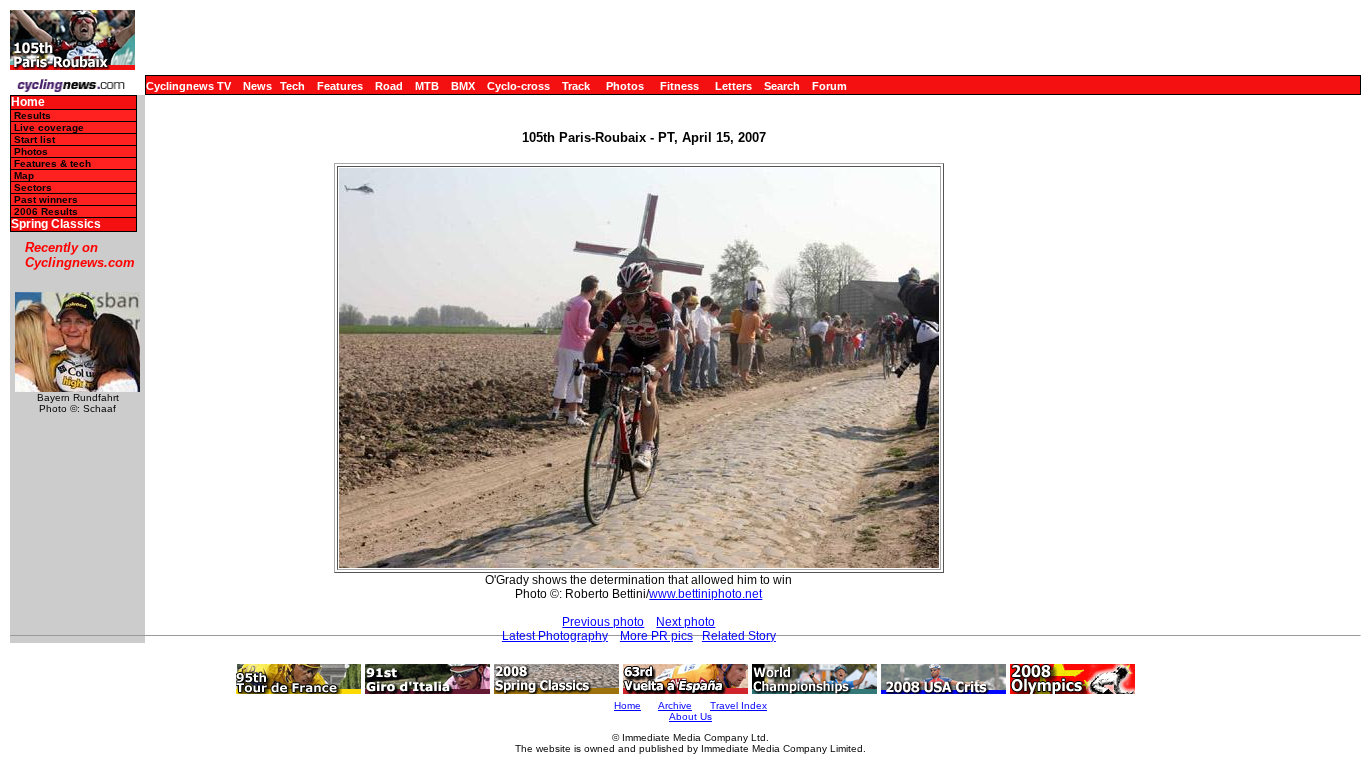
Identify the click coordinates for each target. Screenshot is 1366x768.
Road (389, 86)
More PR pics (656, 636)
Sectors (33, 187)
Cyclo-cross (518, 86)
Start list (34, 139)
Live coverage (49, 127)
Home (28, 102)
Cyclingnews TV (188, 86)
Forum (829, 86)
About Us (690, 716)
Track (576, 86)
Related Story (739, 636)
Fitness (679, 86)
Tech (292, 86)
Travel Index (738, 705)
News (257, 86)
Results (32, 115)
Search (782, 86)
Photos (625, 86)
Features (340, 86)
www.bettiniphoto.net (705, 594)
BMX (463, 86)
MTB (427, 86)
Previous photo (603, 622)
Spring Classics (56, 224)
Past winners (46, 199)
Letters (733, 86)
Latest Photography (555, 636)
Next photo (685, 622)
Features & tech (52, 163)
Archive (675, 705)
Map (24, 175)
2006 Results (46, 211)
